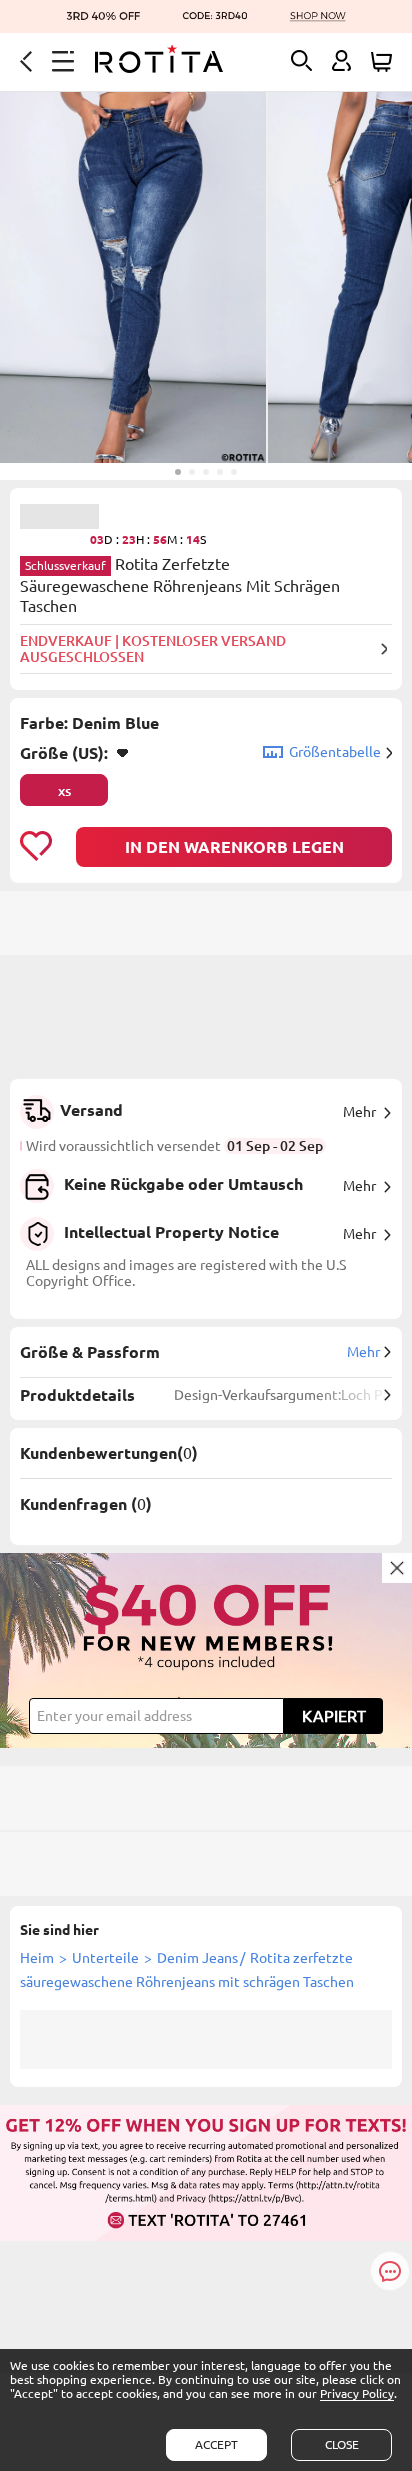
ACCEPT (216, 2444)
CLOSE (342, 2444)
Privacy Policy (357, 2393)
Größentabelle (335, 752)
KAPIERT (334, 1716)
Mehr (359, 1112)
